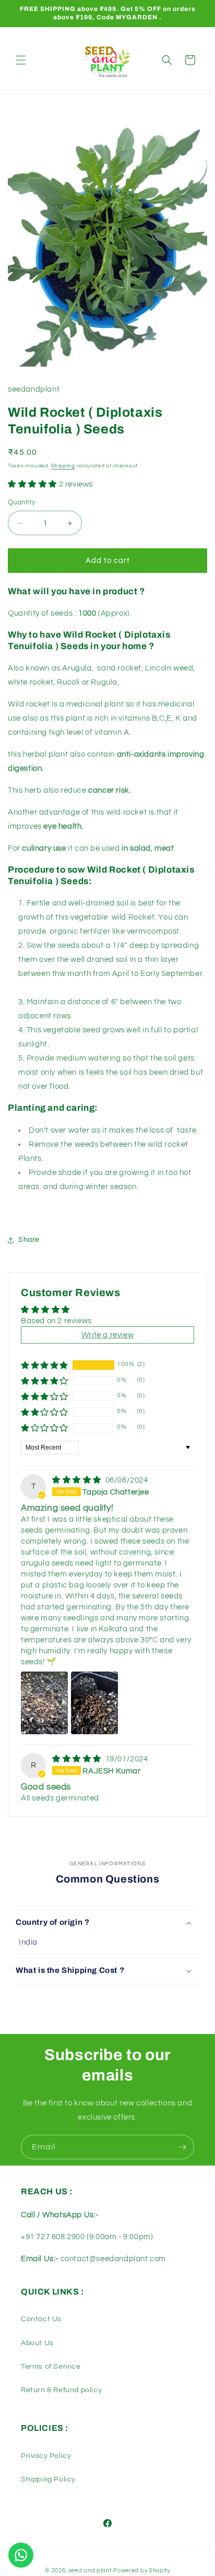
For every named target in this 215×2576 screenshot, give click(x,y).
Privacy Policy (46, 2456)
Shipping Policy (48, 2479)
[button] (21, 60)
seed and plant (90, 2571)
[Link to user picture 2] (94, 1703)
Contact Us (41, 2319)
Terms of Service (51, 2367)
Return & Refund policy (61, 2390)
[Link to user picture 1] (44, 1703)
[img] (78, 1480)
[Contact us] (21, 2555)
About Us (37, 2343)
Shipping (63, 466)
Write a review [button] (107, 1335)
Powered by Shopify (142, 2571)
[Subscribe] (182, 2147)
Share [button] (29, 1240)
